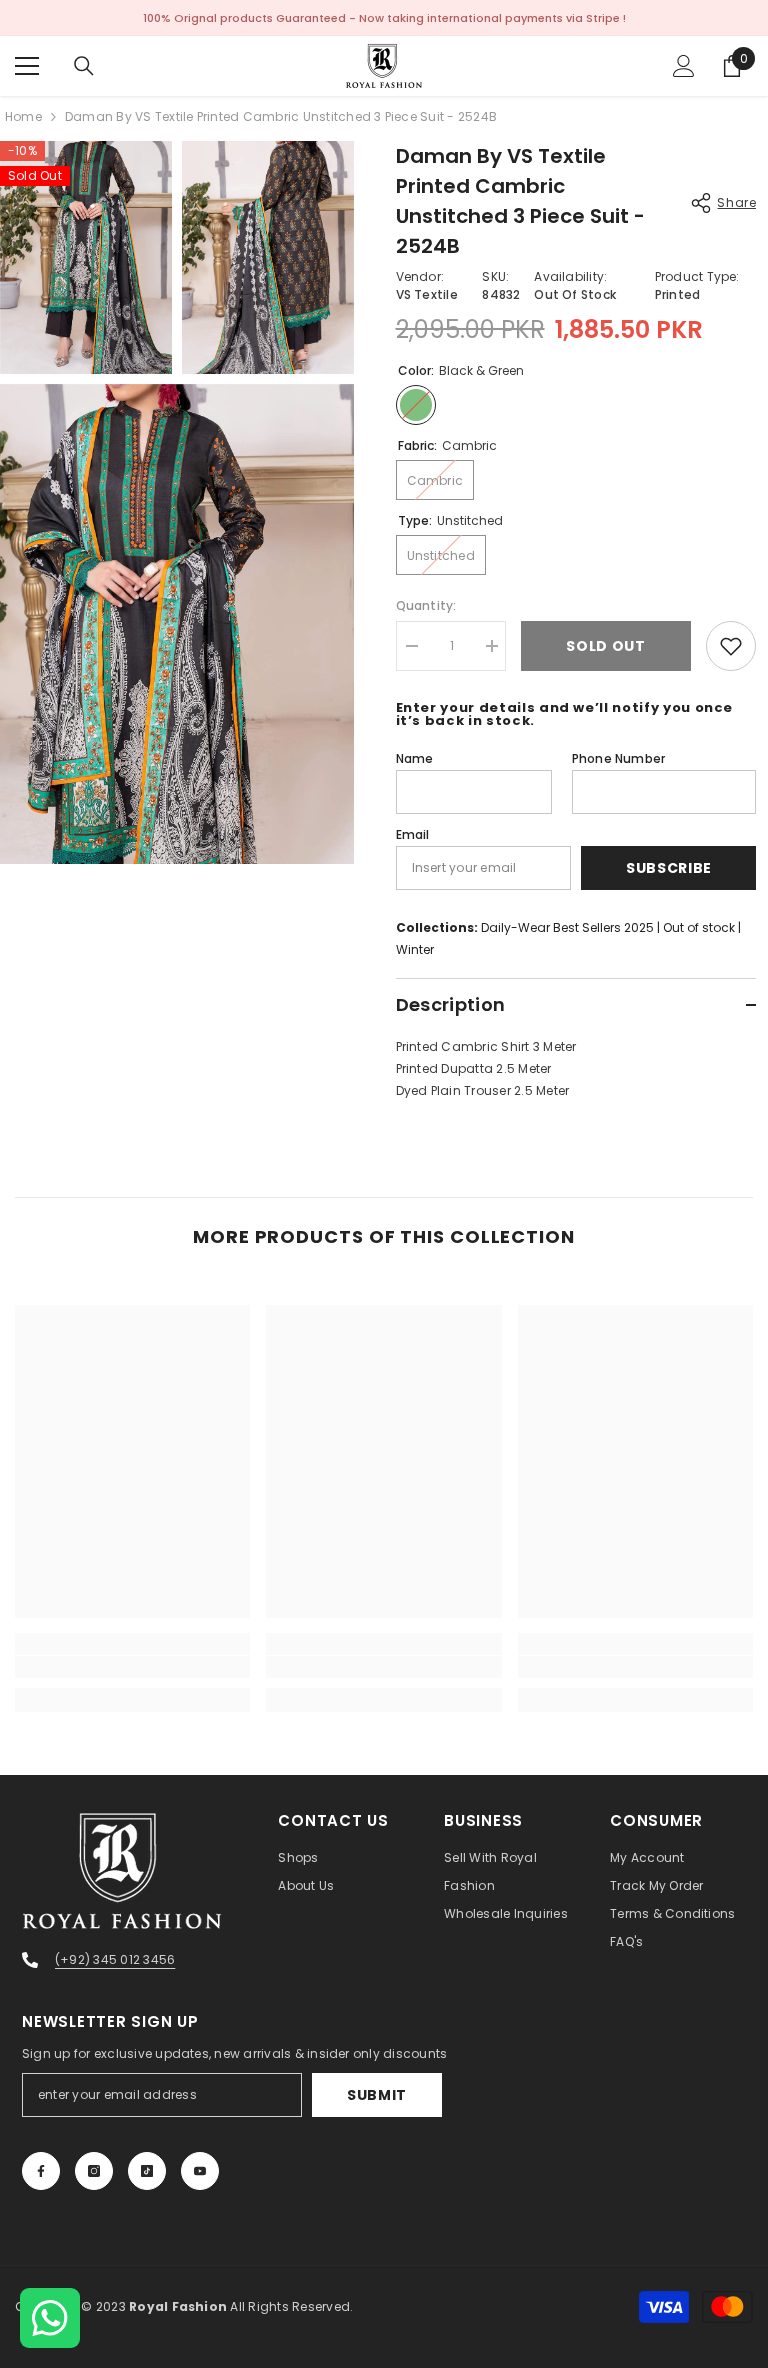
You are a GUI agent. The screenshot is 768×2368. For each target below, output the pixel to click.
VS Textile (427, 294)
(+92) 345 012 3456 (115, 1959)
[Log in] (684, 66)
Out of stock (699, 927)
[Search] (84, 66)
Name (415, 758)
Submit (377, 2095)
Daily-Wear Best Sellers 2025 (567, 927)
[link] (132, 1667)
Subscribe (669, 868)
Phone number (619, 758)
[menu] (27, 66)
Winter (415, 949)
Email (413, 834)
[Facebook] (41, 2171)
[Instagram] (94, 2171)
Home (23, 116)
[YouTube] (200, 2171)
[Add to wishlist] (731, 646)
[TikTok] (147, 2171)
